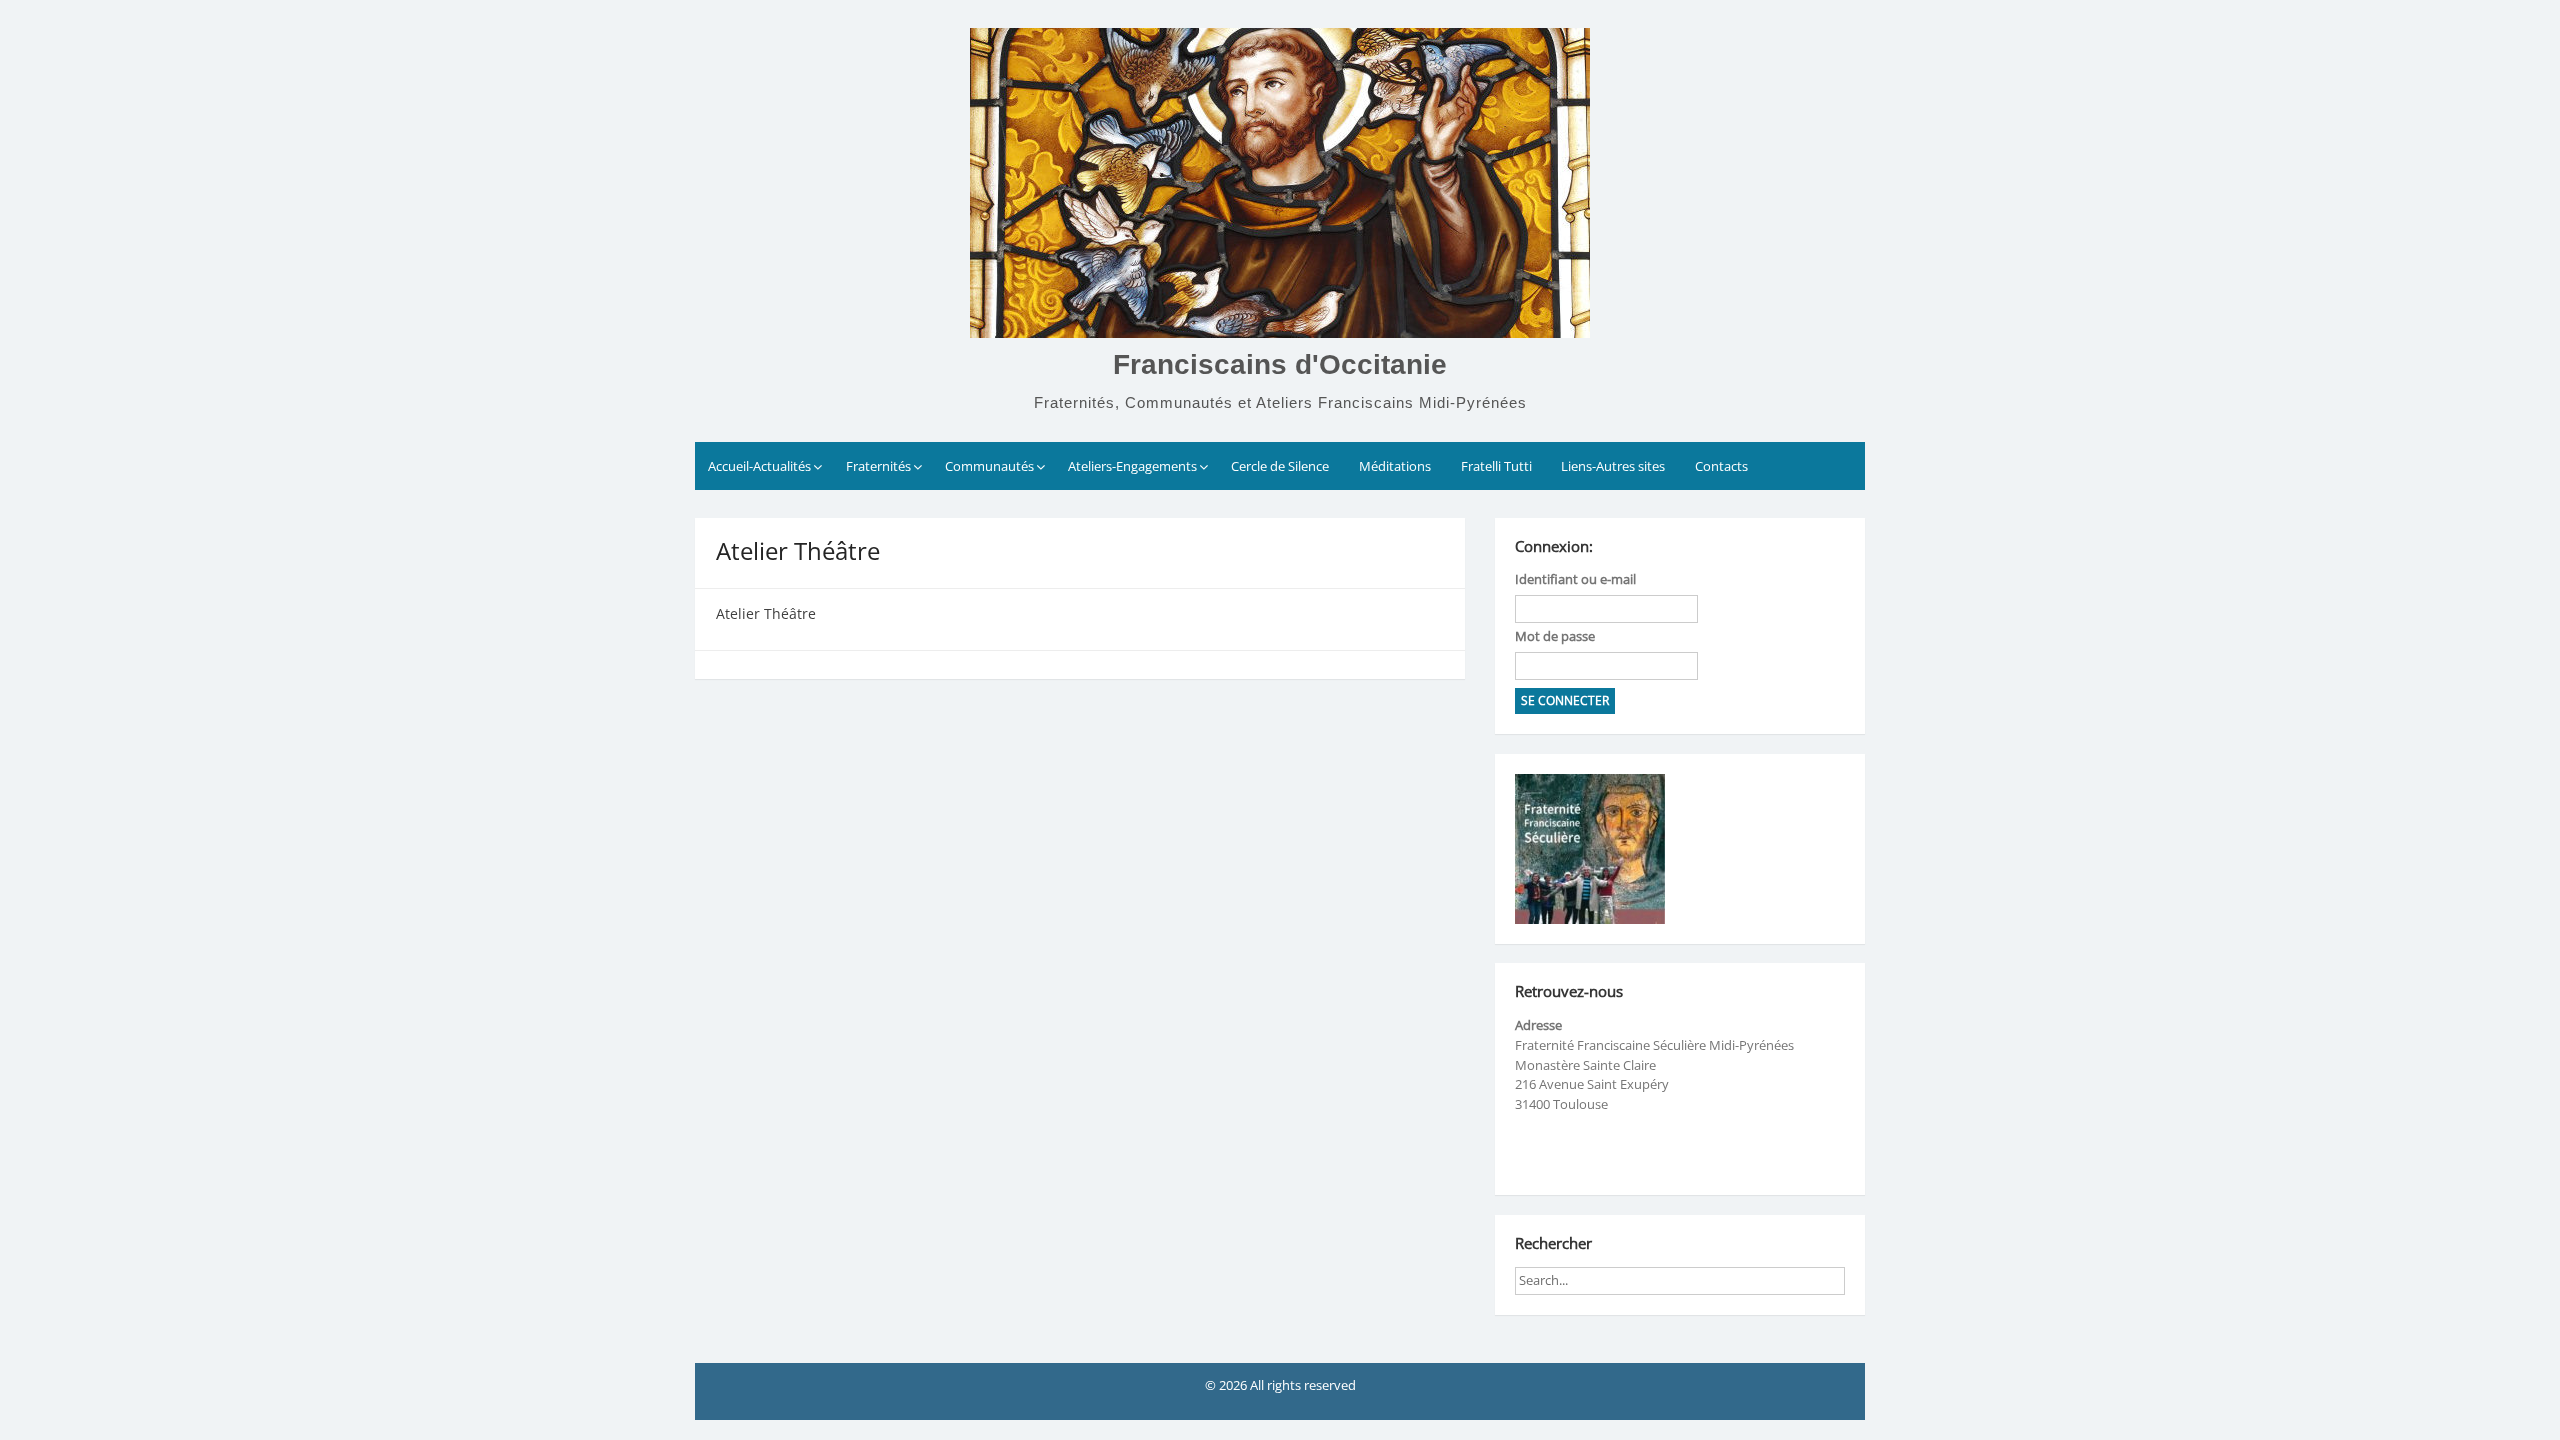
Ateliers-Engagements (1132, 466)
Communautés (989, 466)
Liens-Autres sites (1613, 466)
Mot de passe (1555, 636)
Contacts (1721, 466)
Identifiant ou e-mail (1575, 579)
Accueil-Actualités (759, 466)
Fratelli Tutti (1496, 466)
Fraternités (878, 466)
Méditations (1395, 466)
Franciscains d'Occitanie (1280, 364)
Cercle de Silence (1280, 466)
